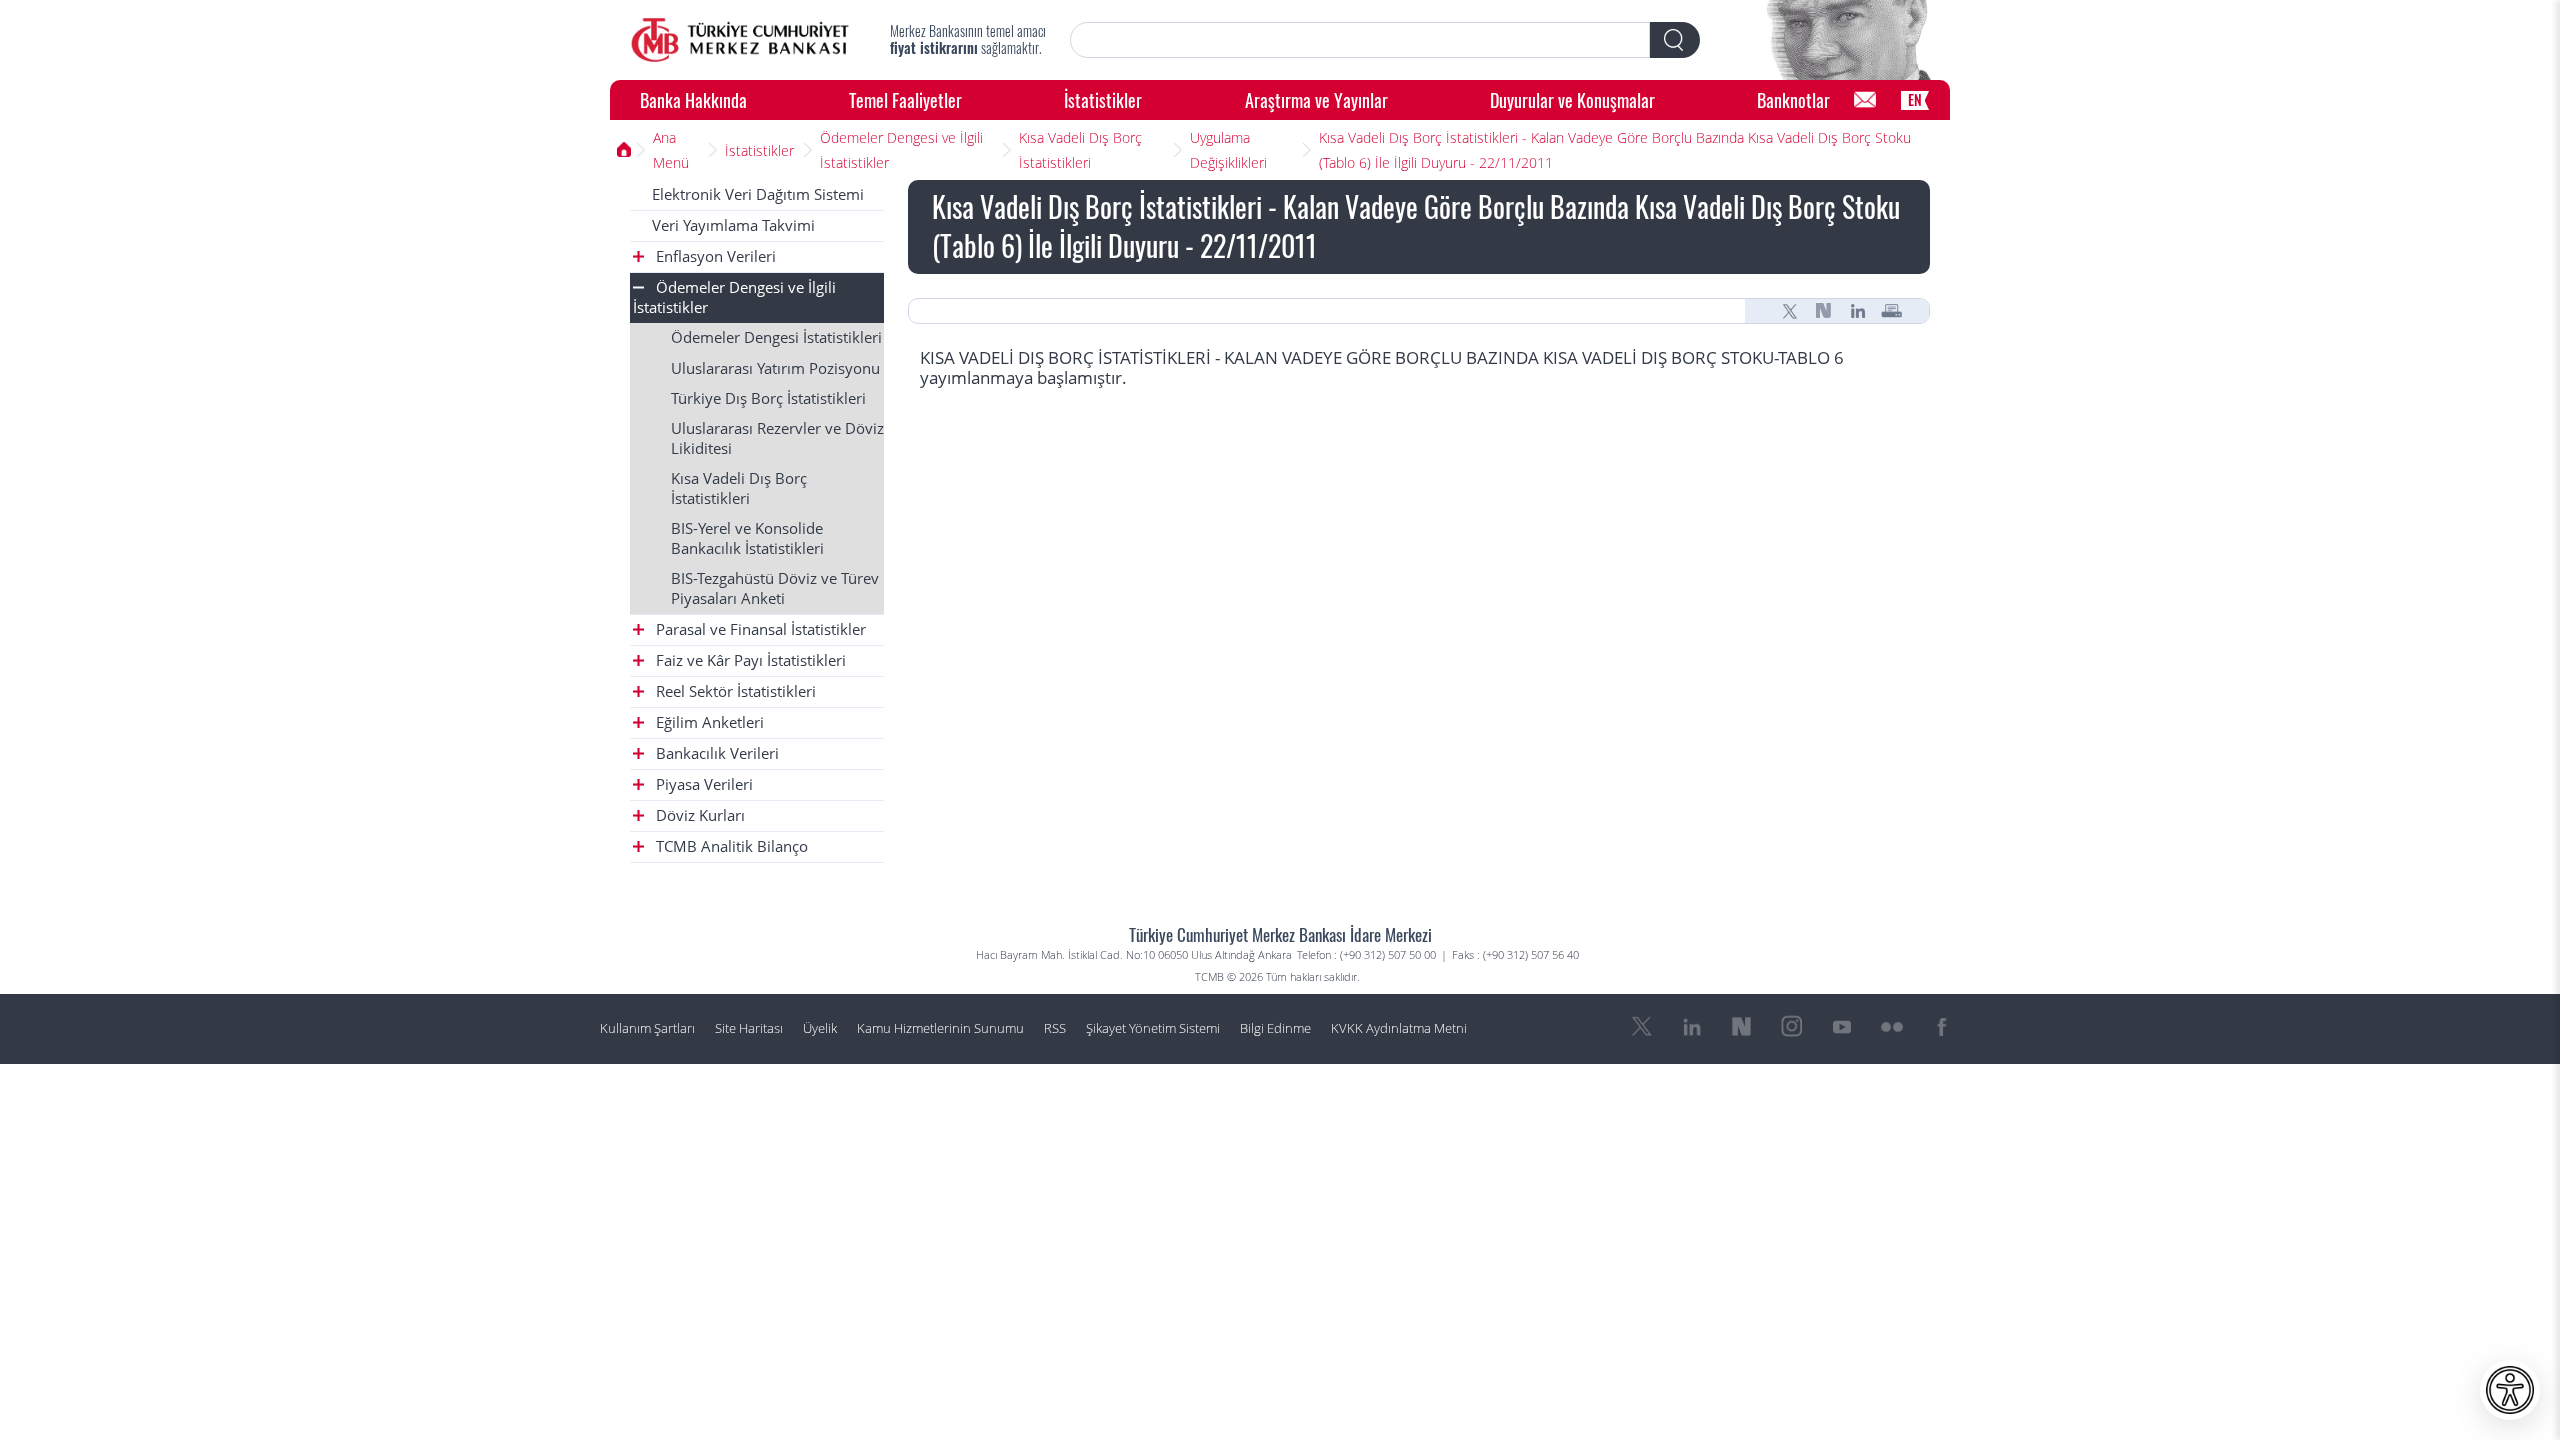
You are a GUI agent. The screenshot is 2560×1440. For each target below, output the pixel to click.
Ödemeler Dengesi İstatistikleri (776, 337)
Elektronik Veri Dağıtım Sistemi (758, 194)
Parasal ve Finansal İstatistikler (759, 629)
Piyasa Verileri (702, 784)
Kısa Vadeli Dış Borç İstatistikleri (1080, 150)
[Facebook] (1942, 1027)
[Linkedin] (1858, 311)
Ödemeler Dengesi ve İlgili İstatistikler (901, 150)
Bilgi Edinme (1275, 1028)
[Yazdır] (1892, 311)
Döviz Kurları (698, 815)
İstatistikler (1103, 99)
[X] (1790, 311)
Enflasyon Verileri (714, 256)
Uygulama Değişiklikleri (1228, 150)
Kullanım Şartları (647, 1028)
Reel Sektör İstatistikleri (734, 691)
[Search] (1675, 40)
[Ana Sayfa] (740, 40)
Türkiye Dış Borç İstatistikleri (768, 398)
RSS (1055, 1028)
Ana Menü (671, 150)
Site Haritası (749, 1028)
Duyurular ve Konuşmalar (1572, 99)
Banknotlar (1793, 99)
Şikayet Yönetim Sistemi (1153, 1028)
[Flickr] (1892, 1027)
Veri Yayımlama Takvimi (733, 225)
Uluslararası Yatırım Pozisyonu (775, 368)
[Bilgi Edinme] (1865, 100)
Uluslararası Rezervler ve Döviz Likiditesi (777, 438)
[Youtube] (1842, 1027)
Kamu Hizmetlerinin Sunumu (940, 1028)
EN (1915, 99)
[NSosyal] (1824, 311)
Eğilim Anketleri (708, 722)
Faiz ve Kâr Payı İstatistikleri (749, 660)
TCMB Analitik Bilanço (730, 846)
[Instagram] (1792, 1027)
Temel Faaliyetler (905, 99)
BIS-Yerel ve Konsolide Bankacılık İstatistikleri (747, 538)
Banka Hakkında (693, 99)
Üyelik (820, 1028)
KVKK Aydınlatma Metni (1399, 1028)
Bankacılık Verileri (715, 753)
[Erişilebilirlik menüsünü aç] (2510, 1390)
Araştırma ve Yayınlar (1316, 99)
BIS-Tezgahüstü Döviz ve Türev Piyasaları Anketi (775, 588)
